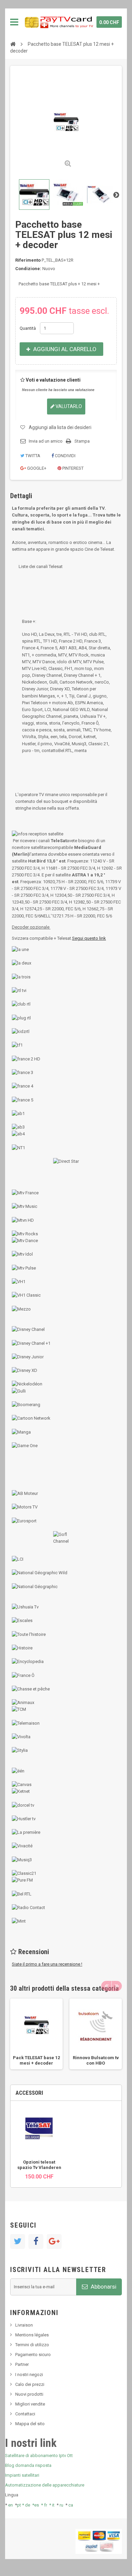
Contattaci (25, 2414)
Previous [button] (106, 1986)
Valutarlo (68, 406)
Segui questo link (89, 938)
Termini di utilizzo (32, 2345)
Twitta (32, 456)
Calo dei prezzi (30, 2384)
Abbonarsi (103, 2287)
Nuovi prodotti (29, 2394)
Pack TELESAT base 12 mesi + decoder (36, 2060)
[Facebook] (36, 2242)
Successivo (116, 195)
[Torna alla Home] (13, 44)
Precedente (16, 195)
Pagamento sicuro (33, 2355)
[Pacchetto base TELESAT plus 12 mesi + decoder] (34, 195)
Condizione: (28, 269)
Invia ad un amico (46, 441)
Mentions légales (32, 2335)
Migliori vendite (30, 2404)
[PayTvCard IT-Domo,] (58, 22)
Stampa (82, 441)
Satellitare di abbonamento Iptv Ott (39, 2456)
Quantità (28, 328)
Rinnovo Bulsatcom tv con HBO (96, 2060)
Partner (22, 2364)
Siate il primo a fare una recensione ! (47, 1964)
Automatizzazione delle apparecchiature (45, 2485)
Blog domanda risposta (28, 2465)
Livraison (24, 2325)
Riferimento (28, 260)
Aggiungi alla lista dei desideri (60, 427)
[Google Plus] (54, 2242)
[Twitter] (18, 2242)
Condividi (65, 456)
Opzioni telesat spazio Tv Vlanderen (39, 2165)
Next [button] (117, 1986)
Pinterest (72, 468)
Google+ (36, 468)
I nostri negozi (29, 2375)
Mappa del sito (30, 2424)
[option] (36, 2034)
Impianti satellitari (22, 2475)
